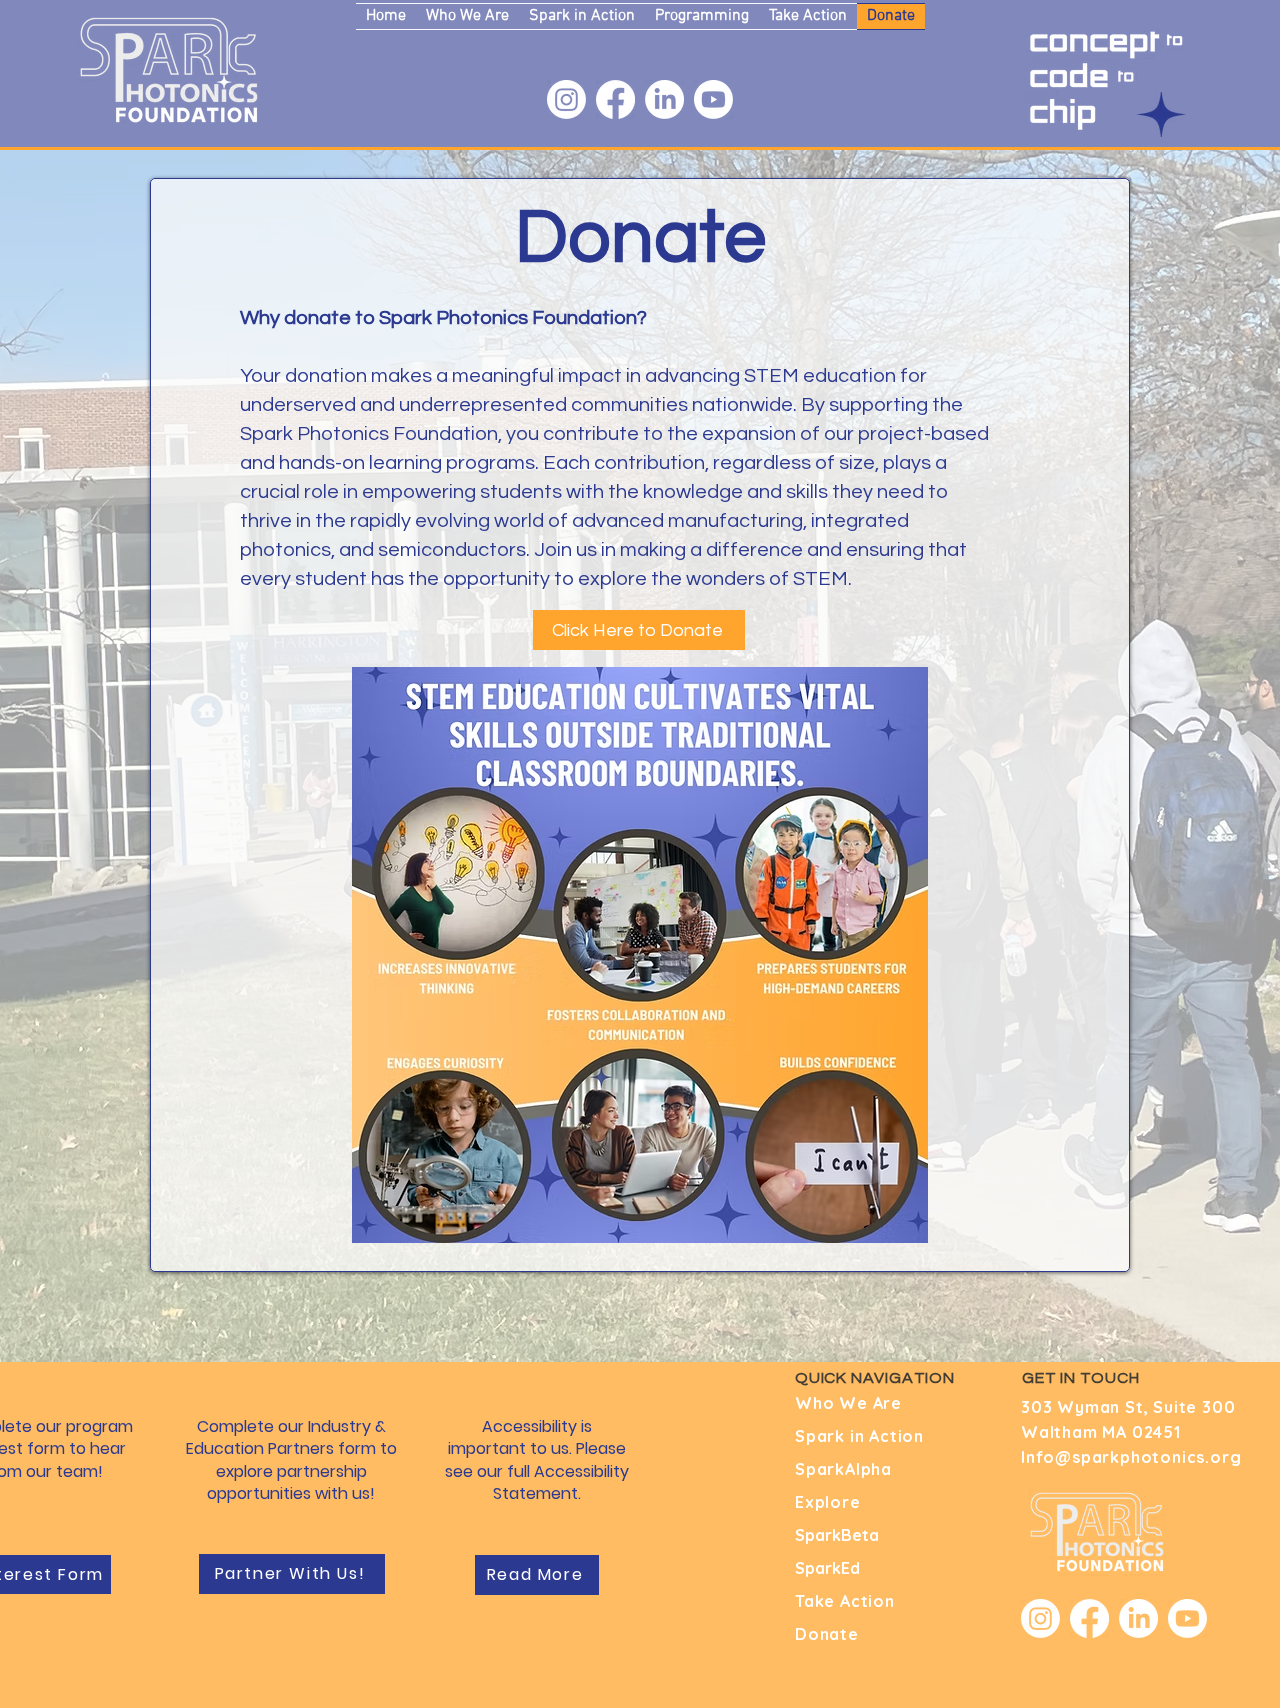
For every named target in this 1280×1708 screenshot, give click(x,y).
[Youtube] (713, 99)
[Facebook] (615, 99)
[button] (467, 16)
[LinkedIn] (664, 99)
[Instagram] (566, 99)
